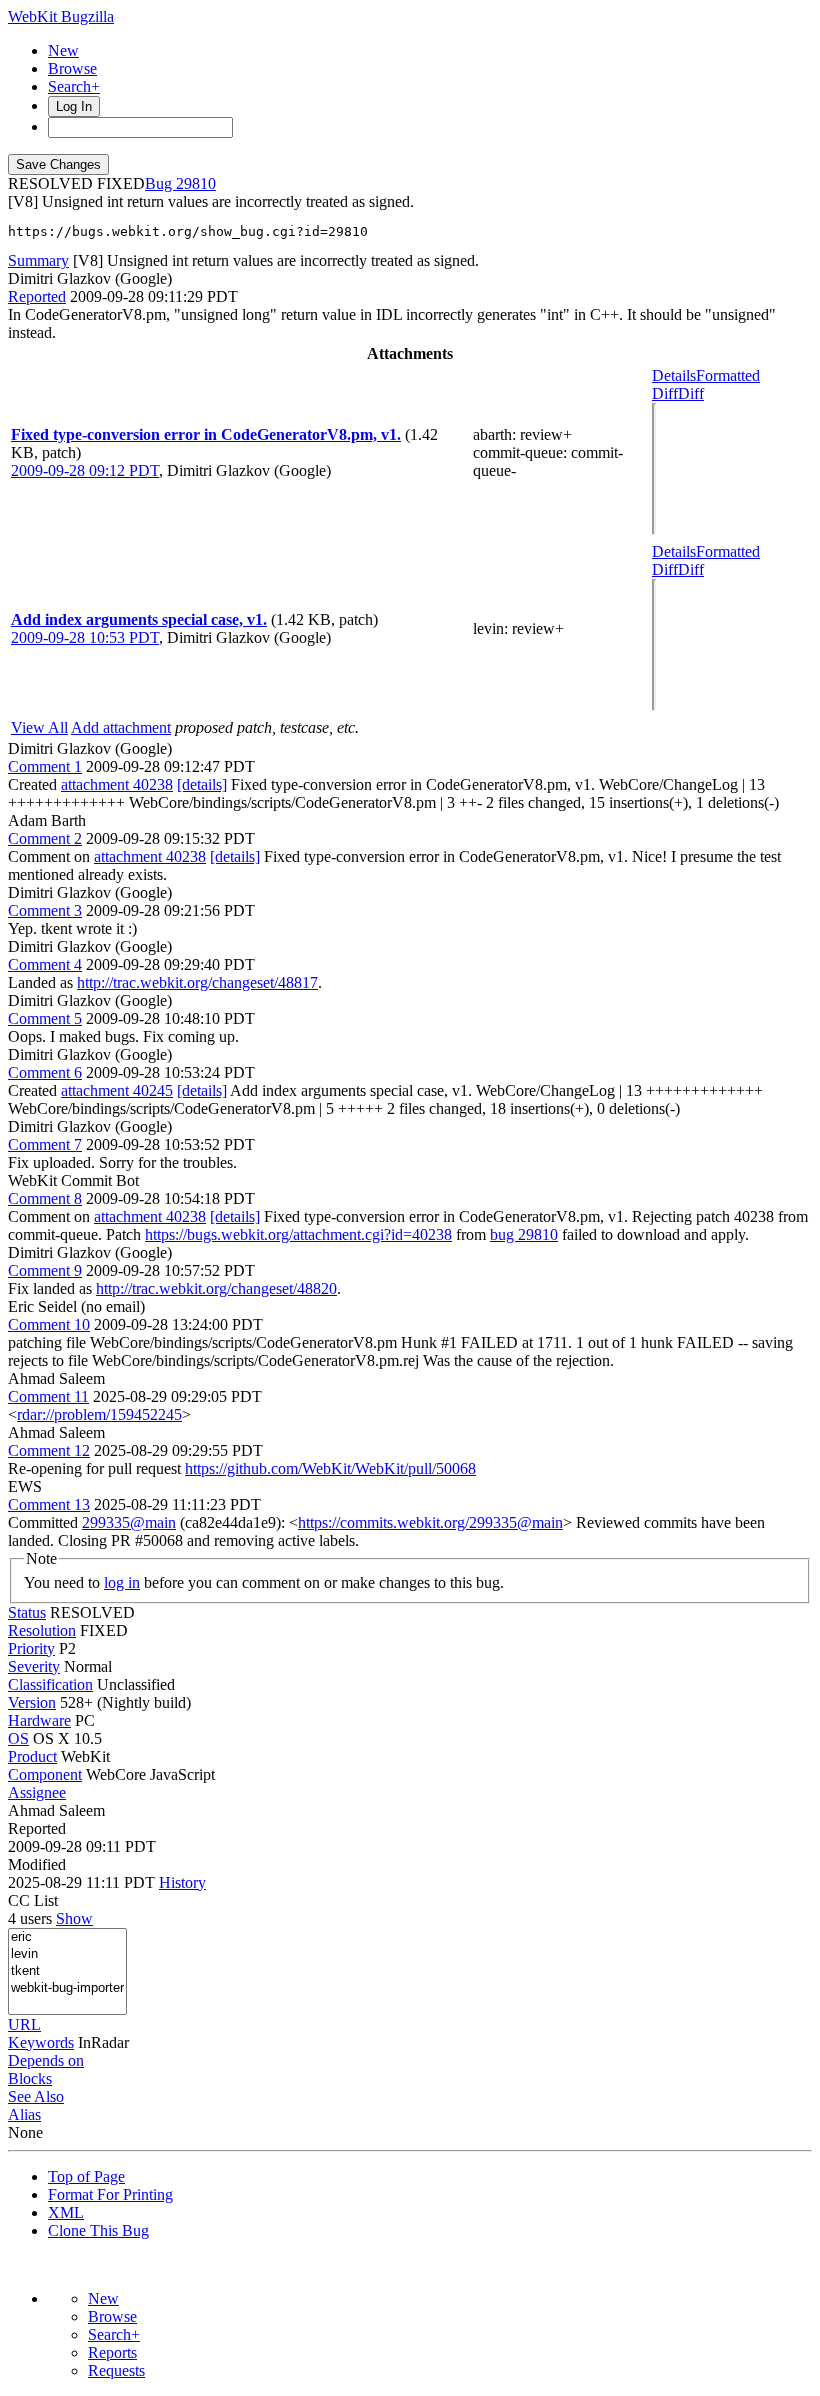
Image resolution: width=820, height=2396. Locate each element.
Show (74, 1918)
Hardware (39, 1720)
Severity (34, 1666)
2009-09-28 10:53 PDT (85, 637)
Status (27, 1612)
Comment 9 (45, 1270)
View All (39, 727)
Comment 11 (48, 1396)
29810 (196, 183)
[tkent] (67, 1971)
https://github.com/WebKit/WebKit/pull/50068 (330, 1468)
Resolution (42, 1630)
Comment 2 (45, 838)
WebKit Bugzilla (61, 16)
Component (45, 1774)
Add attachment (121, 727)
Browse (72, 68)
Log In (74, 106)
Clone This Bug (98, 2230)
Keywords (41, 2042)
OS (18, 1738)
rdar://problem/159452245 (99, 1414)
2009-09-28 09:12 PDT (85, 470)
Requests (116, 2370)
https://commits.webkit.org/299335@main (430, 1522)
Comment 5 (45, 1018)
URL (24, 2024)
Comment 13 (49, 1504)
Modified (37, 1864)
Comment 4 (45, 964)
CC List (33, 1900)
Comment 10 (49, 1324)
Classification (50, 1684)
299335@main (129, 1522)
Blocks (30, 2078)
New (63, 50)
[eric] (67, 1937)
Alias (24, 2114)
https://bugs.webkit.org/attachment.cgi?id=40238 (298, 1234)
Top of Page (86, 2176)
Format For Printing (110, 2194)
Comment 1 (45, 766)
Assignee (37, 1792)
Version (32, 1702)
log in (122, 1582)
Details (674, 375)
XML (66, 2212)
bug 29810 (524, 1234)
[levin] (67, 1954)
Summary (38, 260)
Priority (31, 1648)
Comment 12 (49, 1450)
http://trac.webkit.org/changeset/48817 (197, 982)
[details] (202, 784)
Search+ (74, 86)
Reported (37, 296)
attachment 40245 (117, 1090)
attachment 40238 (117, 784)
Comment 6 (45, 1072)
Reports (112, 2352)
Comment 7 (45, 1144)
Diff (691, 393)
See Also (36, 2096)
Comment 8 (45, 1198)
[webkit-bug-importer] (67, 1988)
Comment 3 (45, 910)
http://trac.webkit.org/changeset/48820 (216, 1288)
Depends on (46, 2060)
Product (32, 1756)
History (182, 1882)
